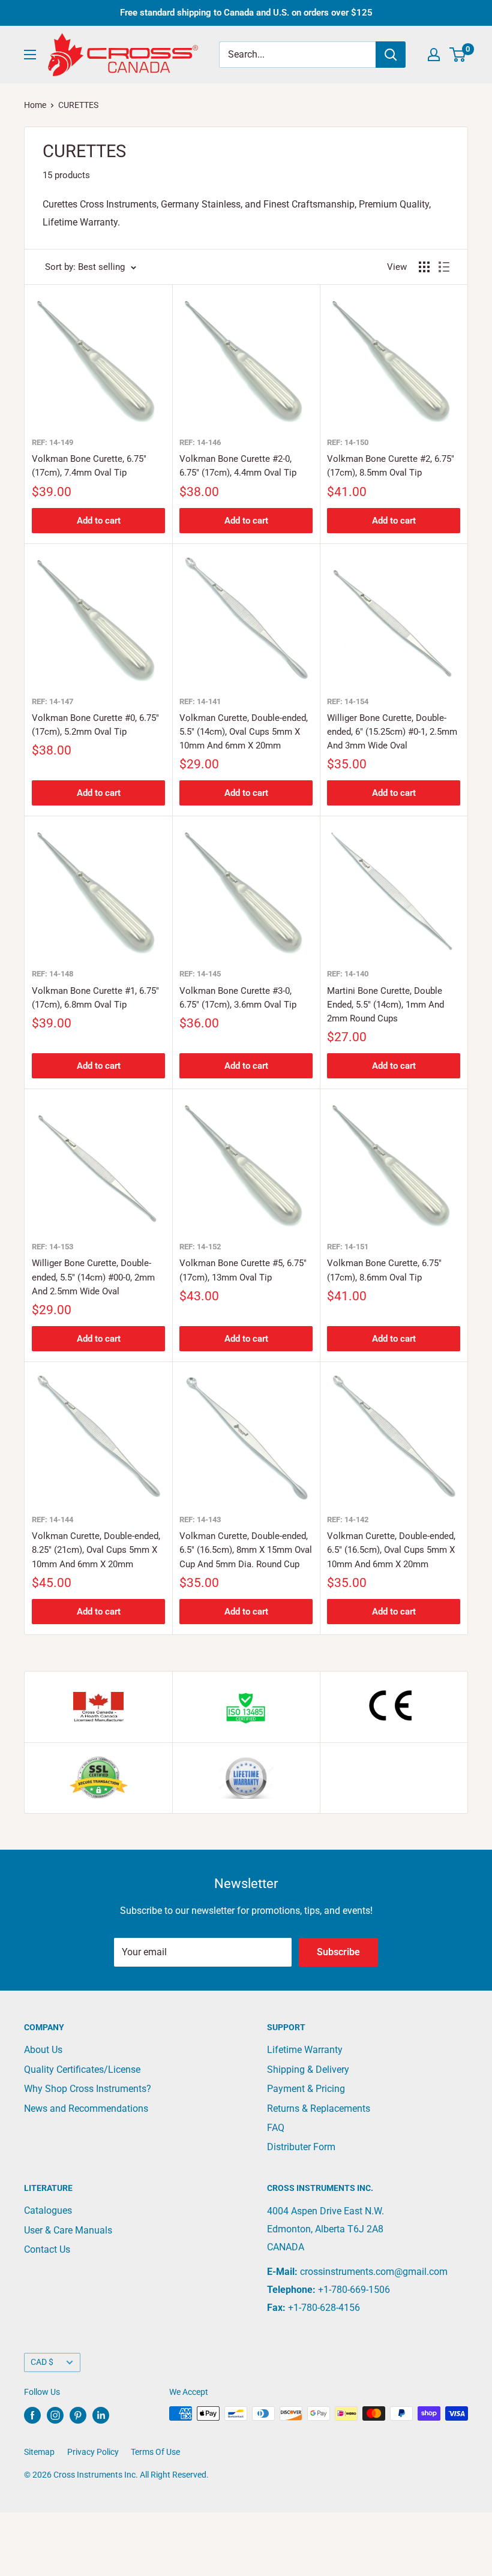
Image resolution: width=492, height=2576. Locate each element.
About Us (43, 2050)
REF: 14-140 (348, 974)
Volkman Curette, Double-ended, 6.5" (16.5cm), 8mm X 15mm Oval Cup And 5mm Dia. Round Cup (246, 1550)
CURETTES (78, 105)
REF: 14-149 (52, 442)
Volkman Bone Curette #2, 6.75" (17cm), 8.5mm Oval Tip (391, 466)
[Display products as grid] (424, 267)
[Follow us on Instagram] (55, 2415)
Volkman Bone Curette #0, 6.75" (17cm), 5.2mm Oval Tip (95, 725)
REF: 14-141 (200, 701)
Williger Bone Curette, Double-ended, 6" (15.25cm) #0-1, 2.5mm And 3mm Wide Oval (392, 732)
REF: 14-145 (200, 974)
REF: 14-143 (200, 1520)
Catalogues (48, 2210)
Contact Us (47, 2249)
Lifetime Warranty (305, 2050)
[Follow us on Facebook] (32, 2415)
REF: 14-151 (348, 1247)
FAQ (276, 2128)
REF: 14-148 (52, 974)
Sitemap (39, 2452)
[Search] (391, 55)
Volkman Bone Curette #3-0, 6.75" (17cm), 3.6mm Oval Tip (238, 998)
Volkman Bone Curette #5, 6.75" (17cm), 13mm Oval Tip (243, 1270)
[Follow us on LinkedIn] (101, 2415)
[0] (458, 55)
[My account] (434, 55)
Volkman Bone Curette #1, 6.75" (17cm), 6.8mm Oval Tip (95, 998)
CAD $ (42, 2362)
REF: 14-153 (52, 1247)
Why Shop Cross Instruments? (88, 2089)
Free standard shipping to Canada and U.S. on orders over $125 (246, 13)
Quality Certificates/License (82, 2069)
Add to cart (99, 521)
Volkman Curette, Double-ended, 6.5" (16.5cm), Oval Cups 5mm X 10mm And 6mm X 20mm (391, 1550)
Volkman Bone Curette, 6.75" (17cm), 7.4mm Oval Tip (89, 466)
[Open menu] (30, 55)
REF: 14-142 (348, 1520)
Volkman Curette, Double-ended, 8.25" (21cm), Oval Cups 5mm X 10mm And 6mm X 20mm (96, 1550)
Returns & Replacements (319, 2108)
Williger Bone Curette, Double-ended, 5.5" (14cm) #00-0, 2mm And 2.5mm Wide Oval (93, 1277)
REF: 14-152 (200, 1247)
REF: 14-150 (348, 442)
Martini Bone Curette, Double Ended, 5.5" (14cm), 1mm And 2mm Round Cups (385, 1005)
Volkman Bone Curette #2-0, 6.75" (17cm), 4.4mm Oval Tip (238, 466)
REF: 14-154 (348, 701)
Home (35, 105)
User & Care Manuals (68, 2230)
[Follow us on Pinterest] (78, 2415)
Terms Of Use (155, 2452)
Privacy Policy (93, 2452)
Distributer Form (301, 2147)
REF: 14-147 (52, 701)
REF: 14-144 (52, 1520)
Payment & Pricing (306, 2089)
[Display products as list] (444, 267)
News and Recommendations (86, 2108)
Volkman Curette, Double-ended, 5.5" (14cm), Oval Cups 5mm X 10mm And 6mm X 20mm (244, 732)
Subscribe (338, 1952)
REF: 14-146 (200, 442)
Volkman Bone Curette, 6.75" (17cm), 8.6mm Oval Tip (384, 1270)
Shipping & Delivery (308, 2069)
